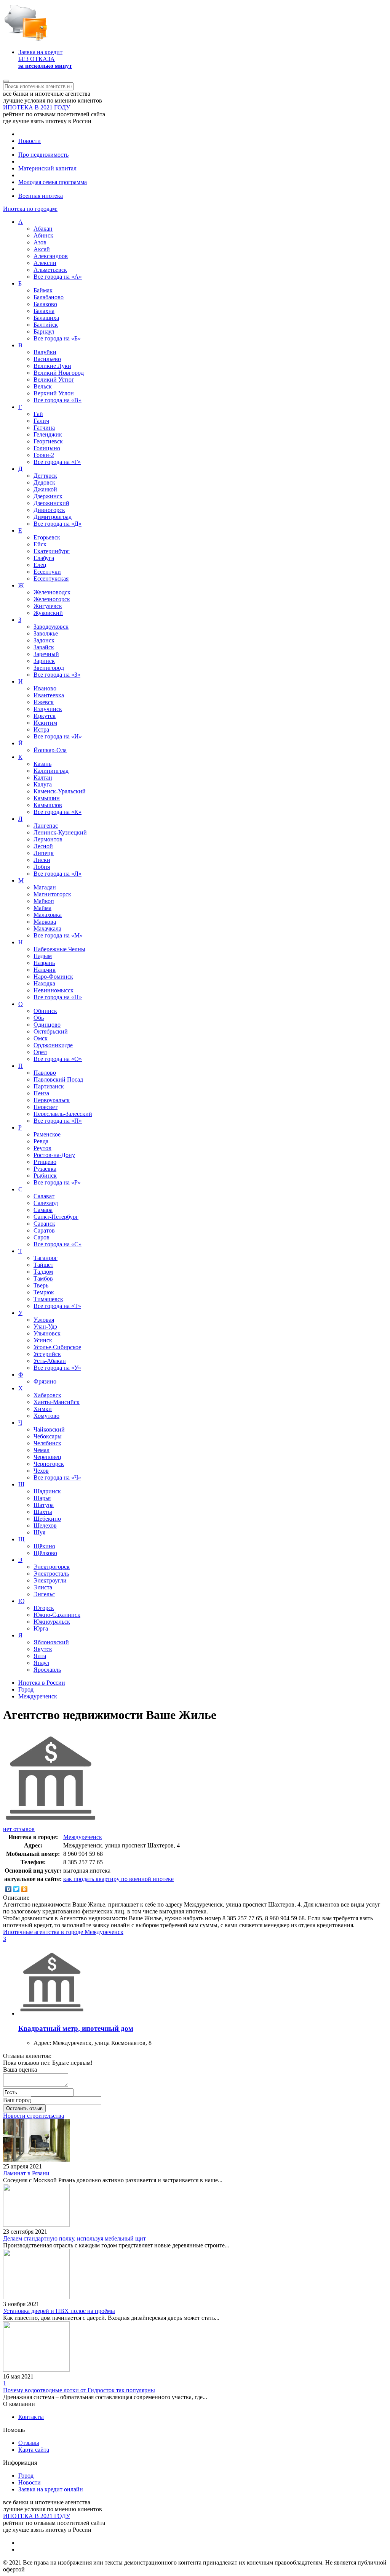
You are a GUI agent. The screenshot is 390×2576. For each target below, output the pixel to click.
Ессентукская (51, 579)
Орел (40, 1052)
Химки (43, 1409)
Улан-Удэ (45, 1327)
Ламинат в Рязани (26, 2173)
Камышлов (48, 805)
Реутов (42, 1148)
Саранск (44, 1224)
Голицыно (47, 448)
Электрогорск (52, 1567)
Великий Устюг (54, 380)
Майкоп (44, 901)
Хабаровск (47, 1395)
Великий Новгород (59, 373)
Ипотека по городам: (30, 209)
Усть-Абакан (50, 1361)
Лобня (42, 867)
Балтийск (46, 325)
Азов (40, 242)
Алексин (45, 263)
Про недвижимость (43, 155)
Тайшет (43, 1265)
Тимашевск (48, 1299)
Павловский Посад (58, 1079)
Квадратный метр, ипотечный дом (76, 2028)
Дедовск (44, 482)
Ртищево (45, 1162)
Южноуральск (52, 1622)
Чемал (42, 1450)
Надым (43, 956)
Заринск (44, 661)
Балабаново (49, 297)
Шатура (44, 1505)
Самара (43, 1210)
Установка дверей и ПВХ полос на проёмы (59, 2311)
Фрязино (45, 1381)
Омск (41, 1038)
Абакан (43, 229)
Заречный (46, 654)
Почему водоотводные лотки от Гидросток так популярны (79, 2390)
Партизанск (49, 1086)
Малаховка (48, 915)
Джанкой (45, 489)
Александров (51, 256)
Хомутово (46, 1416)
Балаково (45, 304)
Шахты (43, 1512)
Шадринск (47, 1491)
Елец (40, 565)
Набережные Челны (59, 949)
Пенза (41, 1093)
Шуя (39, 1532)
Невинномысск (54, 990)
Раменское (47, 1134)
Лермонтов (48, 839)
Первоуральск (52, 1100)
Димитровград (53, 517)
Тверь (41, 1285)
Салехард (46, 1203)
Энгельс (44, 1594)
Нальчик (45, 970)
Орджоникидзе (53, 1045)
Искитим (45, 723)
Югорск (44, 1608)
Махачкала (47, 928)
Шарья (42, 1498)
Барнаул (44, 331)
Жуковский (48, 613)
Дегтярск (45, 476)
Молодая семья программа (53, 182)
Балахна (44, 311)
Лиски (42, 860)
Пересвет (46, 1107)
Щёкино (44, 1546)
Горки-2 (44, 455)
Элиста (43, 1587)
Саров (42, 1237)
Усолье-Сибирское (57, 1347)
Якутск (43, 1649)
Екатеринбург (52, 551)
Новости (30, 141)
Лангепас (46, 826)
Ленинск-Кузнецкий (60, 832)
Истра (41, 729)
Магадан (45, 887)
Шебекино (47, 1519)
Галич (41, 421)
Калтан (43, 778)
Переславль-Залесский (63, 1114)
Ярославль (47, 1670)
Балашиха (46, 318)
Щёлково (45, 1553)
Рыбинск (45, 1176)
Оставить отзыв (24, 2108)
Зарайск (44, 647)
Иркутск (45, 716)
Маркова (45, 922)
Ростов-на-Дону (54, 1155)
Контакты (31, 2417)
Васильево (47, 359)
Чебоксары (48, 1436)
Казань (42, 764)
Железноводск (52, 592)
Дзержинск (48, 496)
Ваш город (17, 2100)
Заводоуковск (51, 627)
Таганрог (46, 1258)
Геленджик (48, 434)
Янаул (41, 1663)
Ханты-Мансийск (57, 1402)
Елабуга (44, 558)
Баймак (43, 290)
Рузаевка (45, 1169)
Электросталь (51, 1574)
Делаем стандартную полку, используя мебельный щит (74, 2238)
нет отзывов (19, 1829)
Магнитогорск (52, 894)
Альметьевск (50, 270)
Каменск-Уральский (60, 791)
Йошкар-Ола (50, 750)
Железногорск (52, 599)
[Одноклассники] (25, 1889)
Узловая (44, 1320)
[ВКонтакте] (9, 1889)
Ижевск (44, 702)
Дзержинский (51, 503)
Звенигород (49, 668)
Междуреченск (83, 1837)
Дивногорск (49, 510)
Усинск (43, 1340)
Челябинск (47, 1443)
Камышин (47, 798)
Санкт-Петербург (56, 1217)
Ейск (40, 544)
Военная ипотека (41, 196)
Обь (39, 1018)
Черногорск (49, 1464)
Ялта (40, 1656)
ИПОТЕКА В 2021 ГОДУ (37, 107)
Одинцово (47, 1025)
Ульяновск (47, 1333)
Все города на (58, 277)
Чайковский (49, 1429)
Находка (44, 983)
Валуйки (45, 352)
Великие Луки (52, 366)
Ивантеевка (49, 695)
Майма (42, 908)
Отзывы (29, 2443)
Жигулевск (48, 606)
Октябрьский (51, 1031)
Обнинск (45, 1011)
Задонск (44, 640)
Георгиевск (48, 441)
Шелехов (45, 1526)
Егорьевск (47, 537)
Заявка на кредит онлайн (51, 2489)
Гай (38, 414)
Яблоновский (51, 1642)
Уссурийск (47, 1354)
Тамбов (43, 1278)
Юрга (41, 1628)
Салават (44, 1196)
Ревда (41, 1141)
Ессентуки (47, 572)
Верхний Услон (54, 393)
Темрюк (44, 1292)
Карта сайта (34, 2450)
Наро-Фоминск (53, 977)
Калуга (43, 784)
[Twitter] (17, 1889)
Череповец (47, 1457)
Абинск (43, 235)
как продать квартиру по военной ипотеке (118, 1879)
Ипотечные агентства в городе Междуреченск (63, 1932)
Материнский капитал (47, 168)
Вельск (43, 386)
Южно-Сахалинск (57, 1615)
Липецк (44, 853)
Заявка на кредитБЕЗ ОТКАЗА (45, 59)
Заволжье (46, 633)
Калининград (51, 771)
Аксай (42, 249)
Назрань (44, 963)
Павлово (45, 1073)
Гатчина (44, 428)
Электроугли (50, 1580)
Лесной (43, 846)
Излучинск (48, 709)
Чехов (41, 1471)
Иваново (45, 688)
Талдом (43, 1272)
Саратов (44, 1230)
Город (26, 2476)
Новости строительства (34, 2116)
